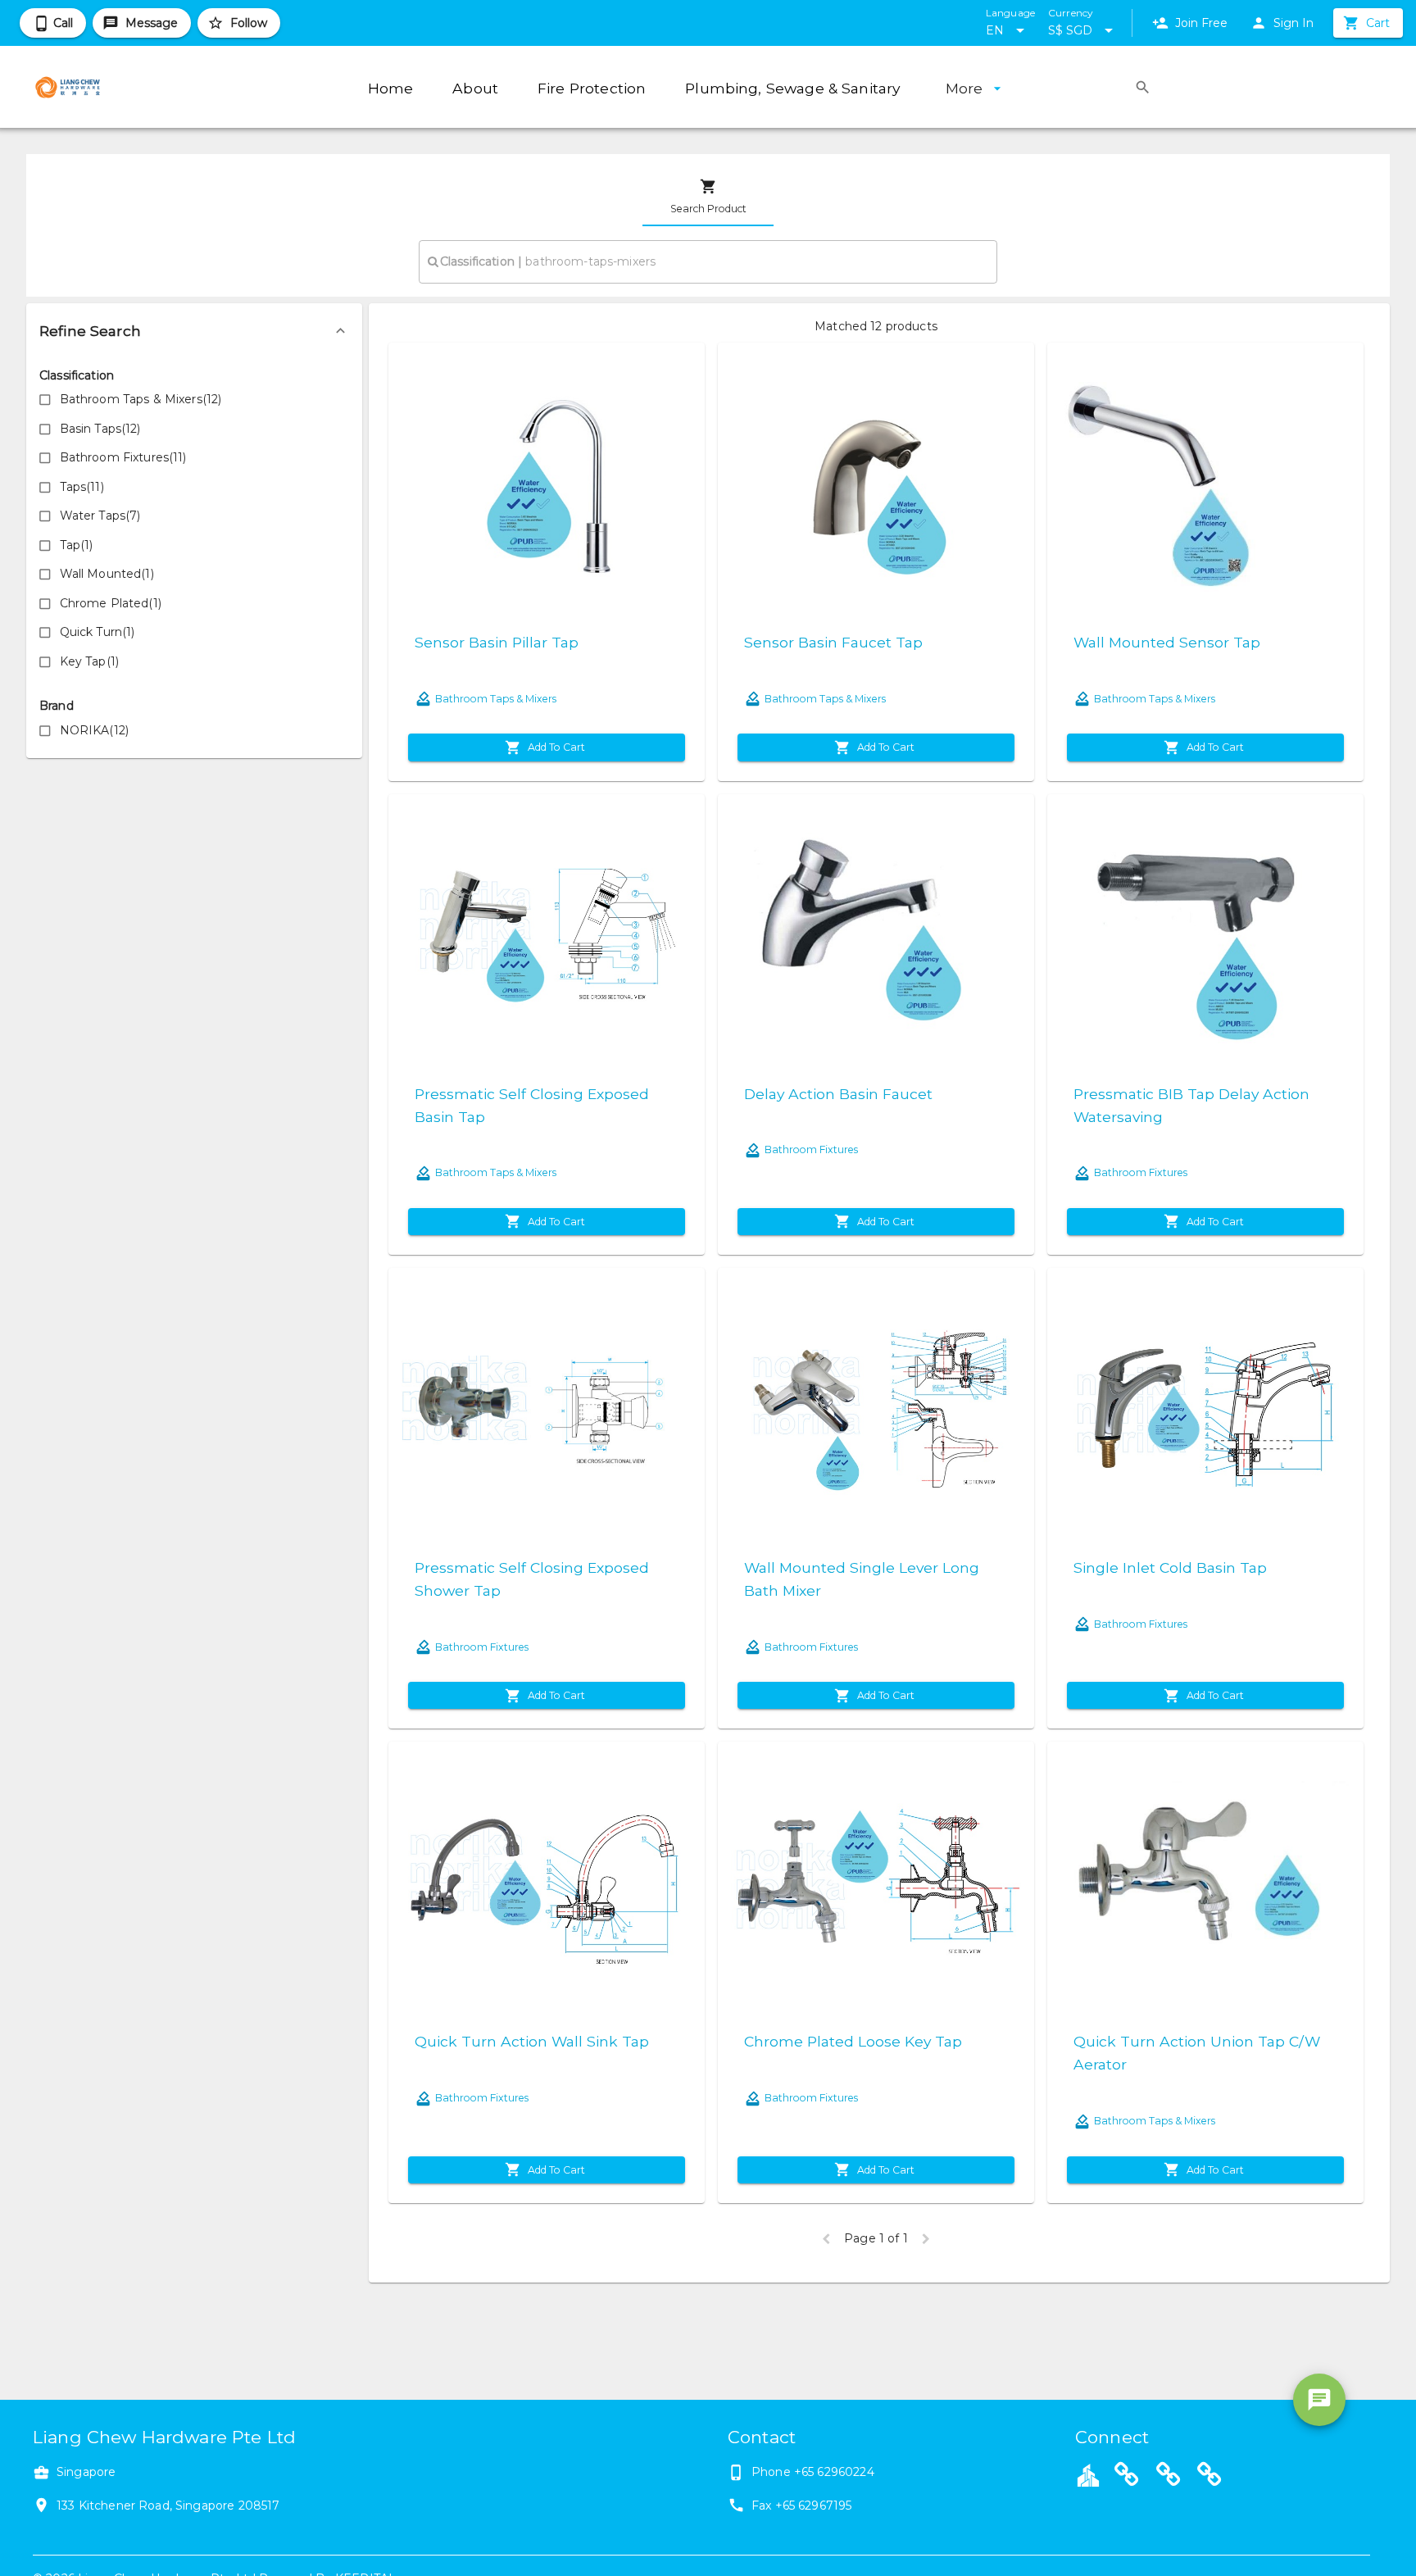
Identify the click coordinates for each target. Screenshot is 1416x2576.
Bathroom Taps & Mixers (496, 699)
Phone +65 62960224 (813, 2472)
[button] (194, 331)
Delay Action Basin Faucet (838, 1094)
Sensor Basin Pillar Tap (497, 642)
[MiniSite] (1169, 2477)
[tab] (708, 197)
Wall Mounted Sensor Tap (1167, 642)
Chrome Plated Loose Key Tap (853, 2041)
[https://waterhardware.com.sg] (1209, 2477)
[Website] (1127, 2477)
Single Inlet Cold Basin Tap (1170, 1567)
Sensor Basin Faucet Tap (833, 642)
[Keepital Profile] (1088, 2474)
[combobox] (708, 261)
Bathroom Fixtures (811, 1149)
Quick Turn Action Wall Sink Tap (532, 2041)
